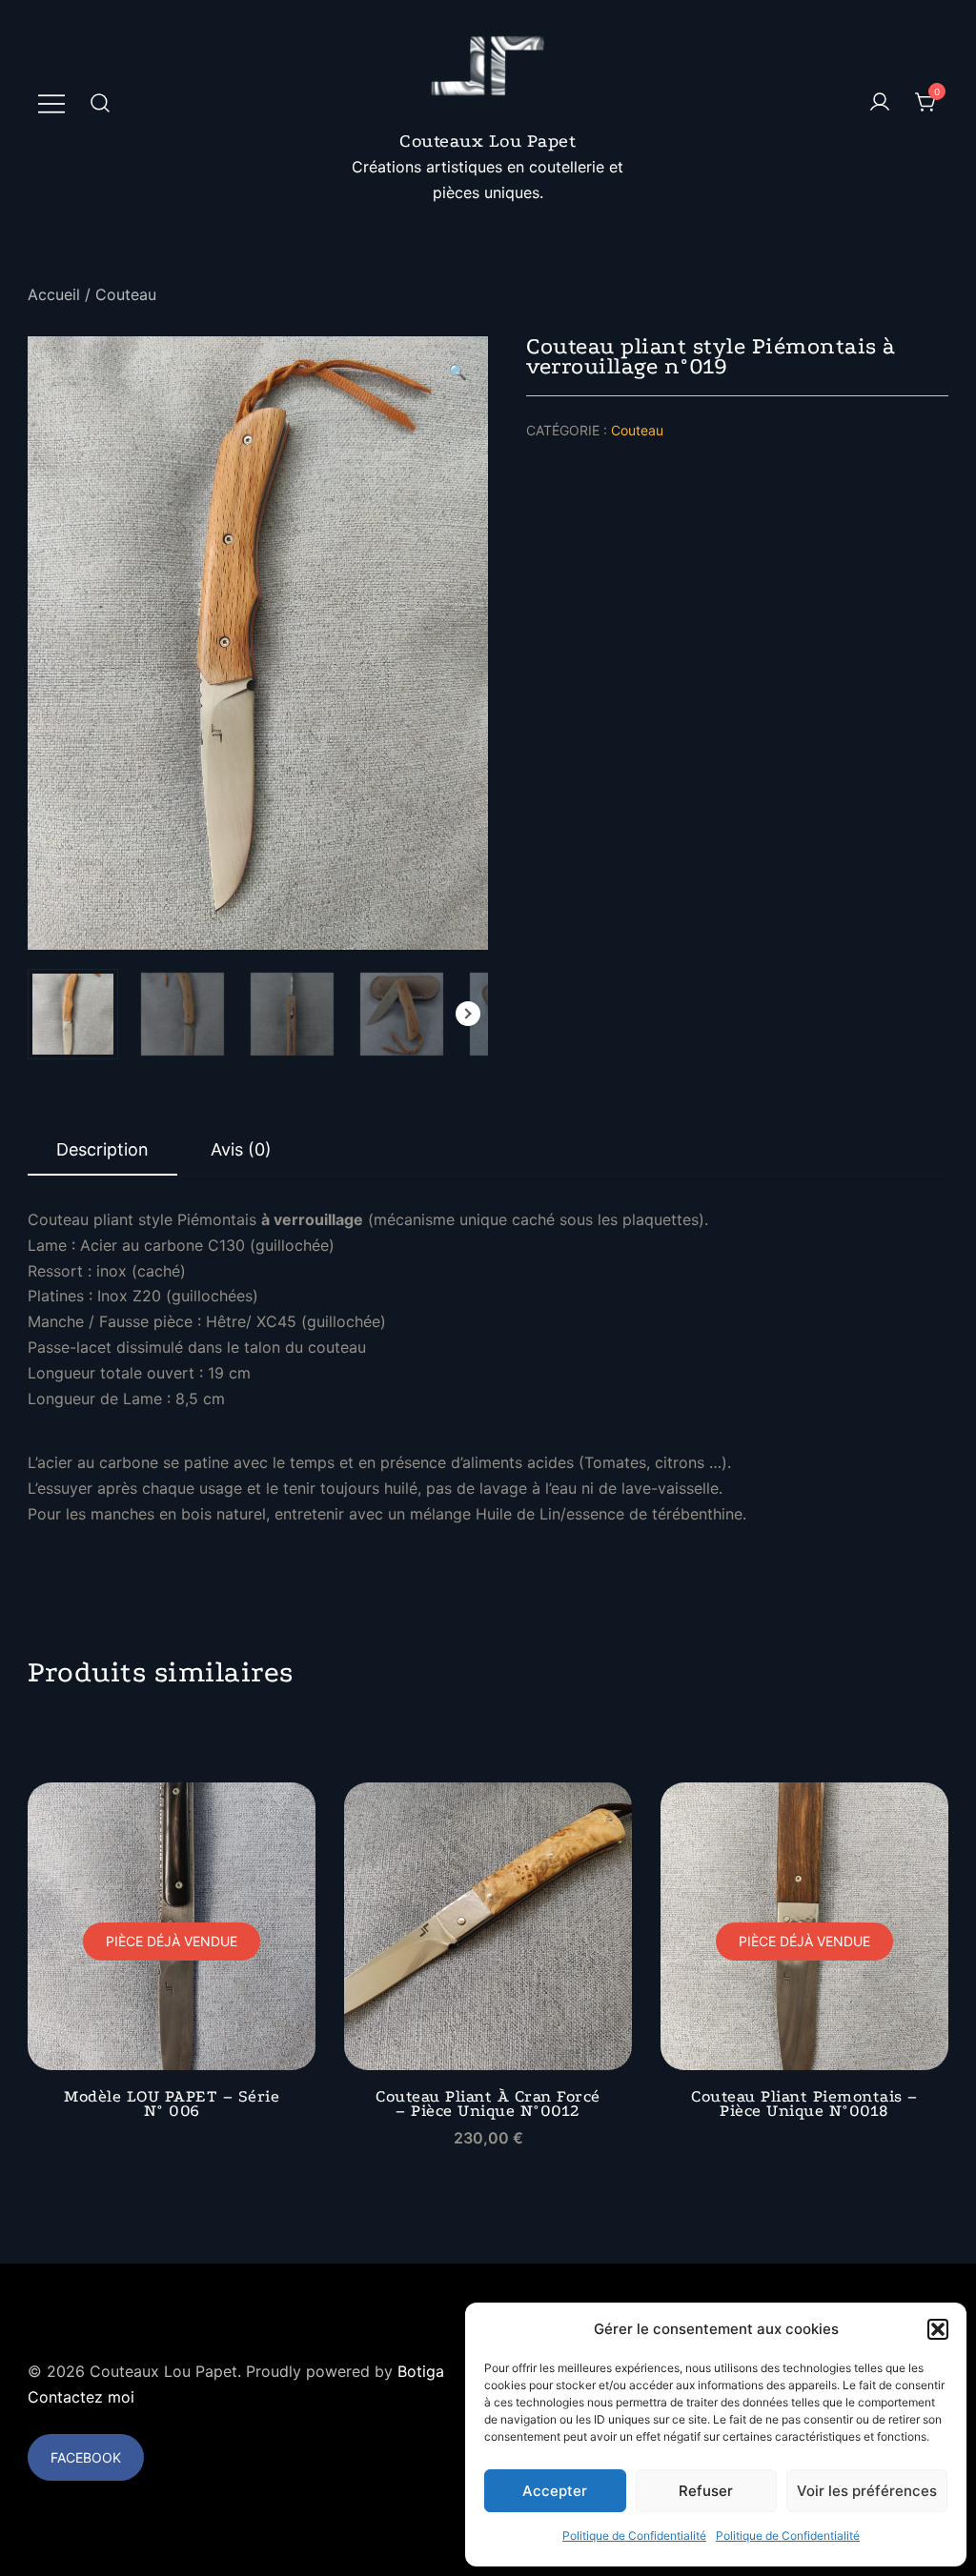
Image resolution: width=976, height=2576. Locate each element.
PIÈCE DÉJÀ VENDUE (172, 1941)
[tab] (102, 1151)
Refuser (706, 2491)
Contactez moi (81, 2397)
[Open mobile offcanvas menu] (51, 102)
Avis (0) (241, 1149)
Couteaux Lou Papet (488, 141)
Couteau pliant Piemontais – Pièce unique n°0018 (804, 2103)
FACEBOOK (86, 2457)
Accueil (54, 294)
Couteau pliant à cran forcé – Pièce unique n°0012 (488, 2103)
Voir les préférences (867, 2491)
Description (102, 1149)
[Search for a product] (101, 102)
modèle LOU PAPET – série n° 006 (172, 2103)
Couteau (126, 294)
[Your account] (880, 103)
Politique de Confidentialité (634, 2536)
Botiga (421, 2371)
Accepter (555, 2491)
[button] (938, 2329)
